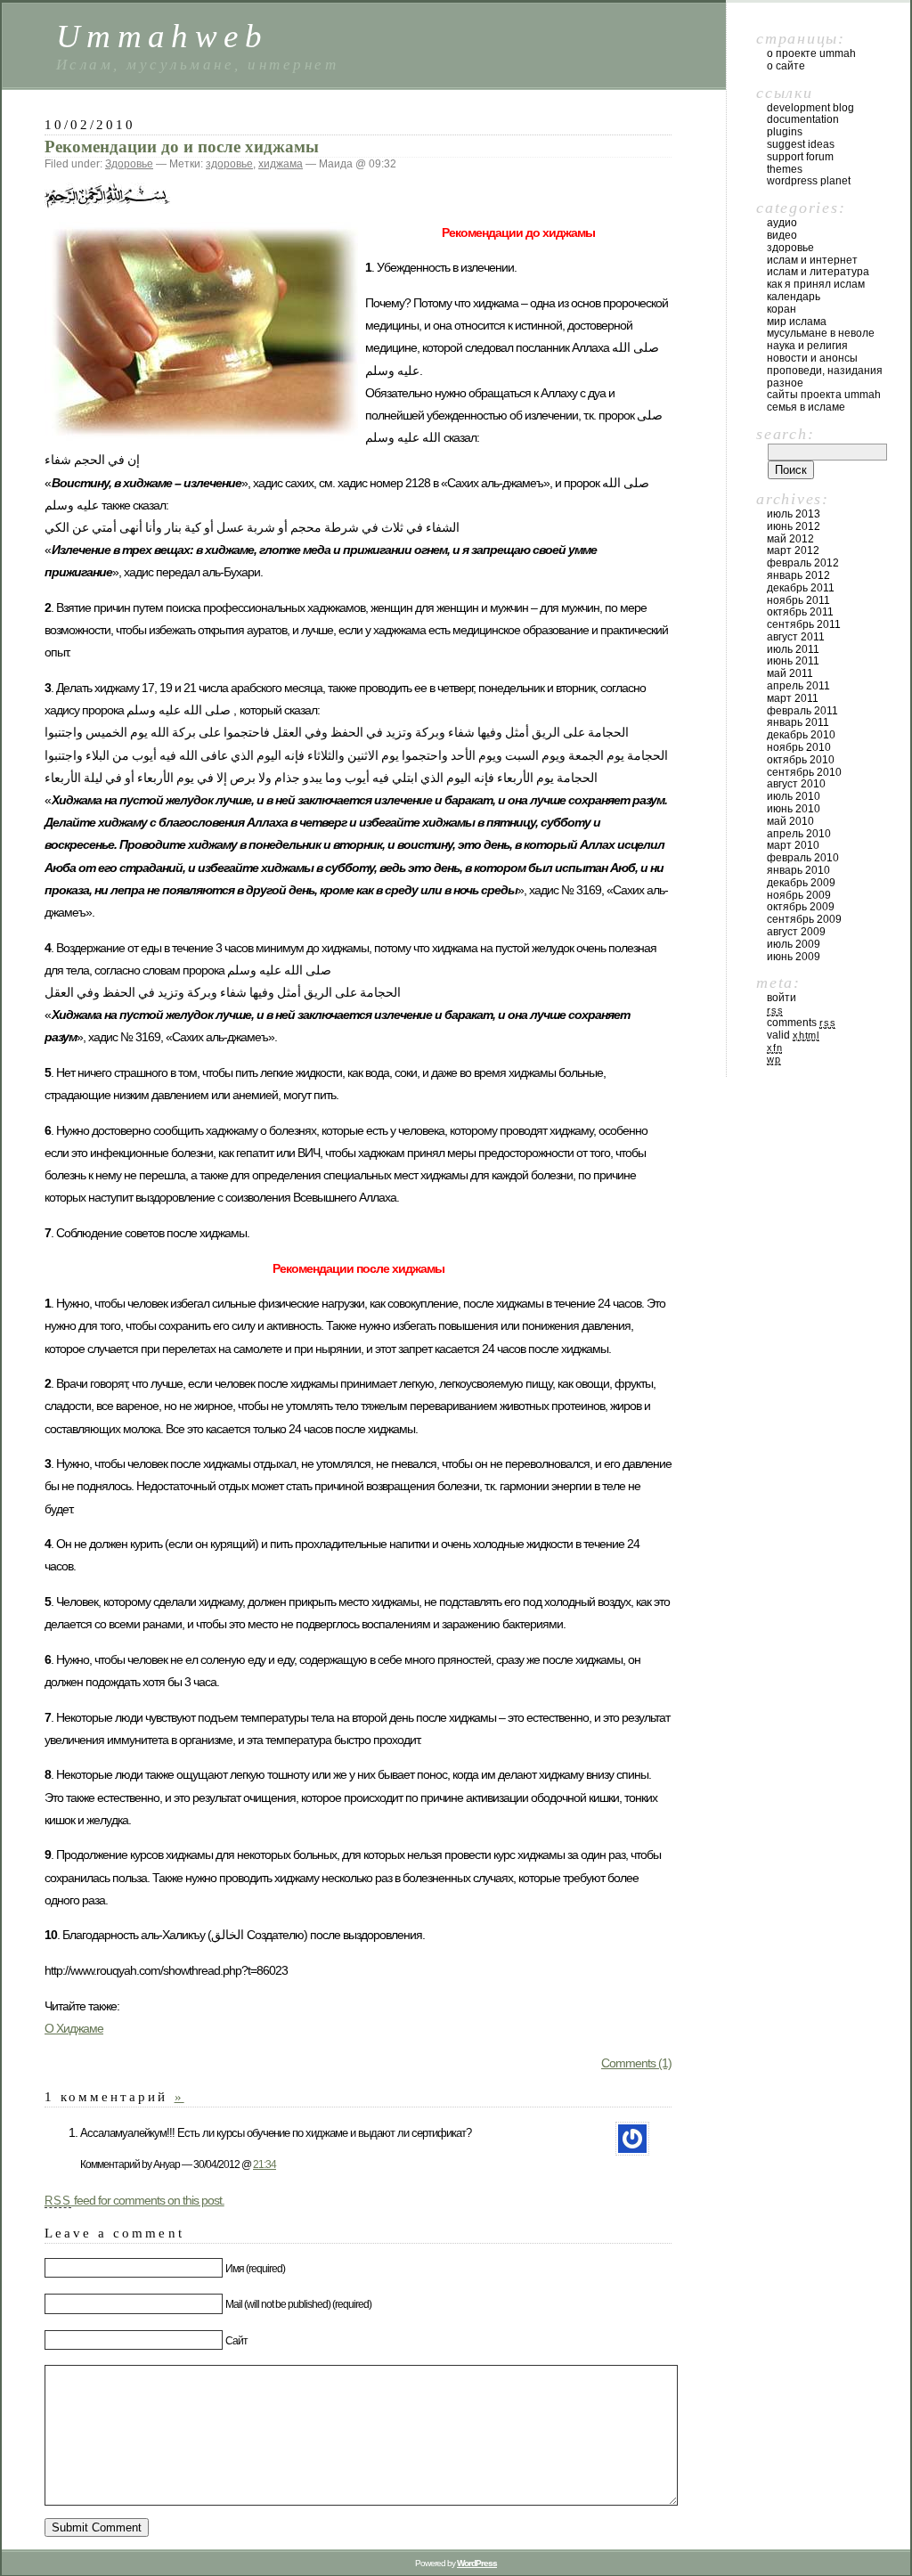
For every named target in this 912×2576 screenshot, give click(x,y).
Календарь (794, 297)
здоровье (229, 164)
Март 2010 (793, 845)
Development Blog (810, 108)
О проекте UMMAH (811, 53)
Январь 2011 (798, 722)
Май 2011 (790, 673)
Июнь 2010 (794, 809)
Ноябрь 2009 (799, 895)
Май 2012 (790, 539)
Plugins (785, 132)
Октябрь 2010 (801, 760)
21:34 (265, 2164)
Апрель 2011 (798, 686)
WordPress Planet (809, 181)
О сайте (786, 66)
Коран (782, 309)
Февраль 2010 (803, 858)
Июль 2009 (794, 944)
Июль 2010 (794, 796)
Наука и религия (807, 346)
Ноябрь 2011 (798, 600)
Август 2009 (796, 932)
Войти (782, 998)
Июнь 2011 (793, 661)
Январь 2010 (798, 870)
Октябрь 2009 (801, 907)
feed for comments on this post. (134, 2200)
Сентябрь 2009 (804, 919)
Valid (793, 1035)
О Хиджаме (74, 2028)
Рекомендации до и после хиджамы (182, 147)
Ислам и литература (818, 272)
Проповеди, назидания (825, 371)
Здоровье (129, 164)
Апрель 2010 (799, 834)
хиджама (281, 164)
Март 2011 (793, 698)
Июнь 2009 (794, 957)
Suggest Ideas (801, 144)
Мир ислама (797, 322)
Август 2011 (796, 637)
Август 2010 (796, 784)
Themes (785, 169)
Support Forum (800, 157)
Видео (782, 235)
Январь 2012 (798, 575)
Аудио (782, 223)
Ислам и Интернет (812, 260)
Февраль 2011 (802, 711)
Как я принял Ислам (816, 284)
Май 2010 (790, 821)
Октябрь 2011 (800, 612)
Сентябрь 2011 (804, 624)
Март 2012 (793, 550)
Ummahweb (162, 36)
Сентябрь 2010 (804, 772)
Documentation (803, 119)
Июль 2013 (794, 514)
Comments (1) (636, 2063)
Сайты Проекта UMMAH (824, 395)
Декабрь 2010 (801, 735)
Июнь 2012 (794, 526)
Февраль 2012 (803, 563)
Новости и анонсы (812, 358)
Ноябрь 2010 (799, 747)
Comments (801, 1023)
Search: (785, 434)
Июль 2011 (793, 649)
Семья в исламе (806, 407)
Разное (785, 383)
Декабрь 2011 (801, 588)
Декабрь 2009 (801, 883)
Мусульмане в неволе (821, 333)
